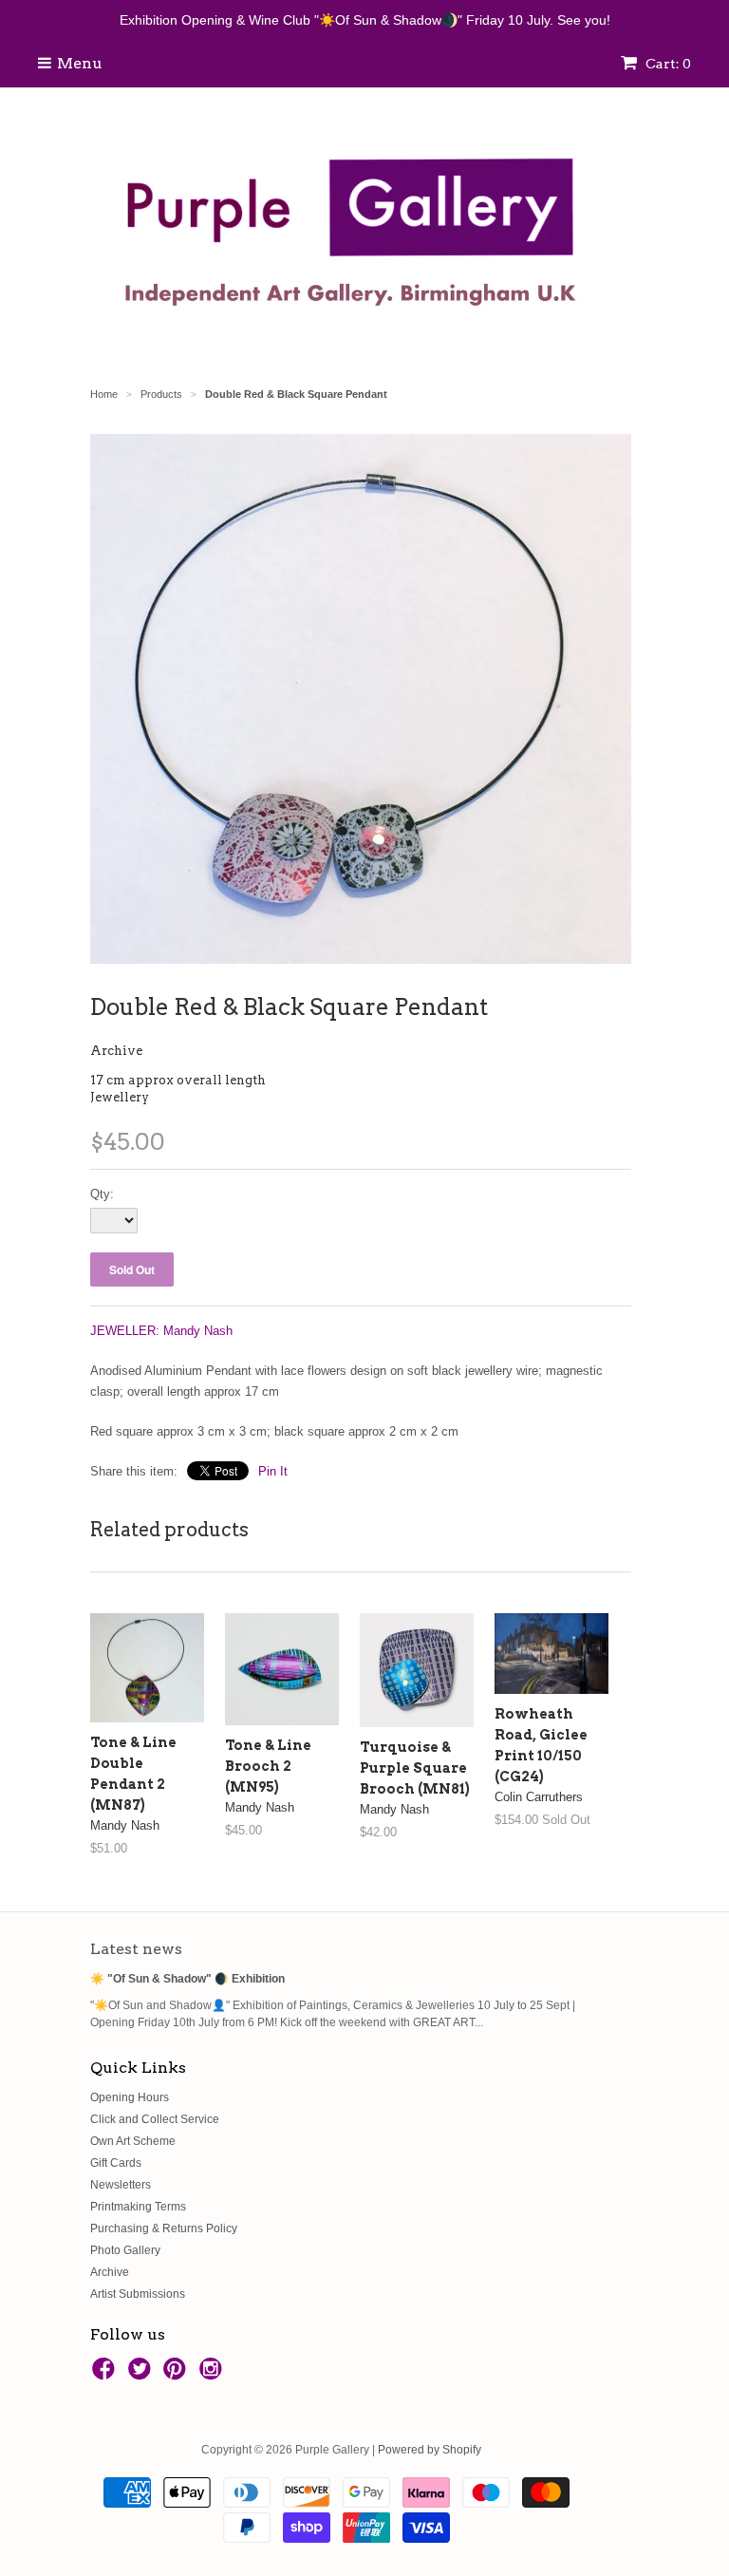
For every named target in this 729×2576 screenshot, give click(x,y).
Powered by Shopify (430, 2450)
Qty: (102, 1194)
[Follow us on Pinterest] (178, 2375)
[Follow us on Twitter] (142, 2375)
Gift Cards (116, 2163)
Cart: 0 (667, 64)
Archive (116, 1051)
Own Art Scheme (133, 2141)
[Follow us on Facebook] (106, 2375)
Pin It (273, 1471)
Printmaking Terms (138, 2207)
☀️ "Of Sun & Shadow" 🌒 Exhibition (187, 1979)
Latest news (136, 1949)
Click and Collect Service (155, 2119)
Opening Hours (130, 2097)
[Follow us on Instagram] (214, 2375)
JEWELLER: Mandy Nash (161, 1331)
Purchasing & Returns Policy (164, 2228)
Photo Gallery (125, 2250)
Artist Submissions (138, 2294)
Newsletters (121, 2185)
